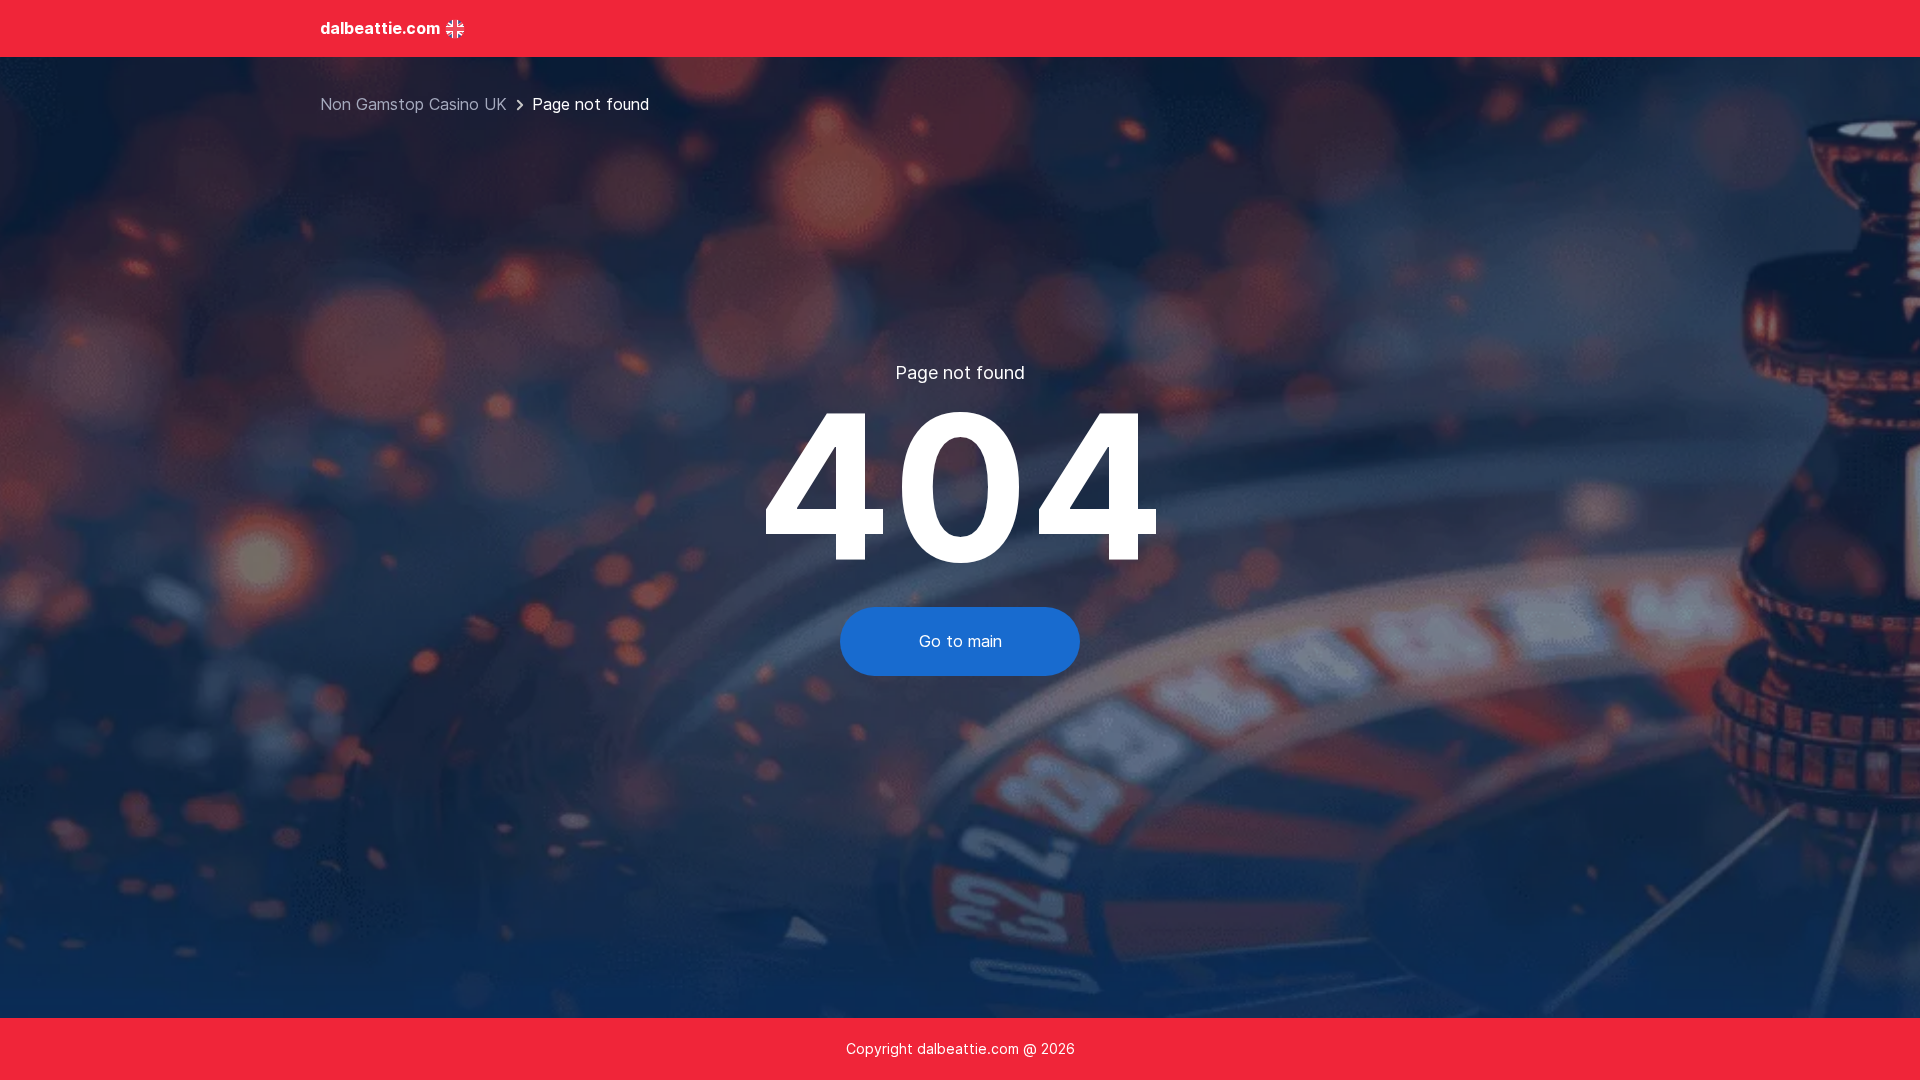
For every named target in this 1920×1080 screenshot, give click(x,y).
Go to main (960, 641)
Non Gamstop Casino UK (413, 104)
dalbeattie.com (380, 28)
